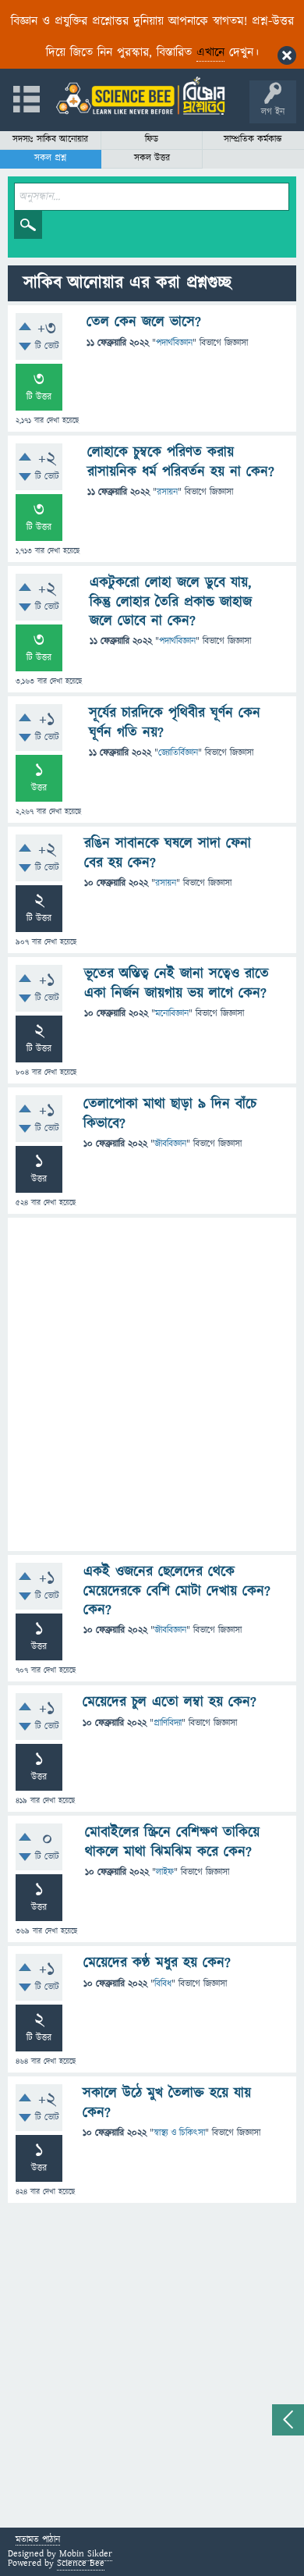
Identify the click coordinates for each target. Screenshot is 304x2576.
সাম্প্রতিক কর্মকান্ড (253, 139)
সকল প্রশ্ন (50, 158)
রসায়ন (167, 492)
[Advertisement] (152, 1384)
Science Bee (81, 2563)
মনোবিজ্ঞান (172, 1014)
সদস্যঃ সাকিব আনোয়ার (50, 139)
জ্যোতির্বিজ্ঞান (178, 753)
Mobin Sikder (86, 2554)
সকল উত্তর (152, 158)
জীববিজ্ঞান (170, 1144)
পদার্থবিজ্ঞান (174, 343)
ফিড (152, 139)
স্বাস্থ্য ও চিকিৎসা (179, 2133)
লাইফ (165, 1872)
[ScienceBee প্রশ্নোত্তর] (140, 96)
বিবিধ (163, 1984)
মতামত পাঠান (38, 2540)
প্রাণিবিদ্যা (168, 1723)
